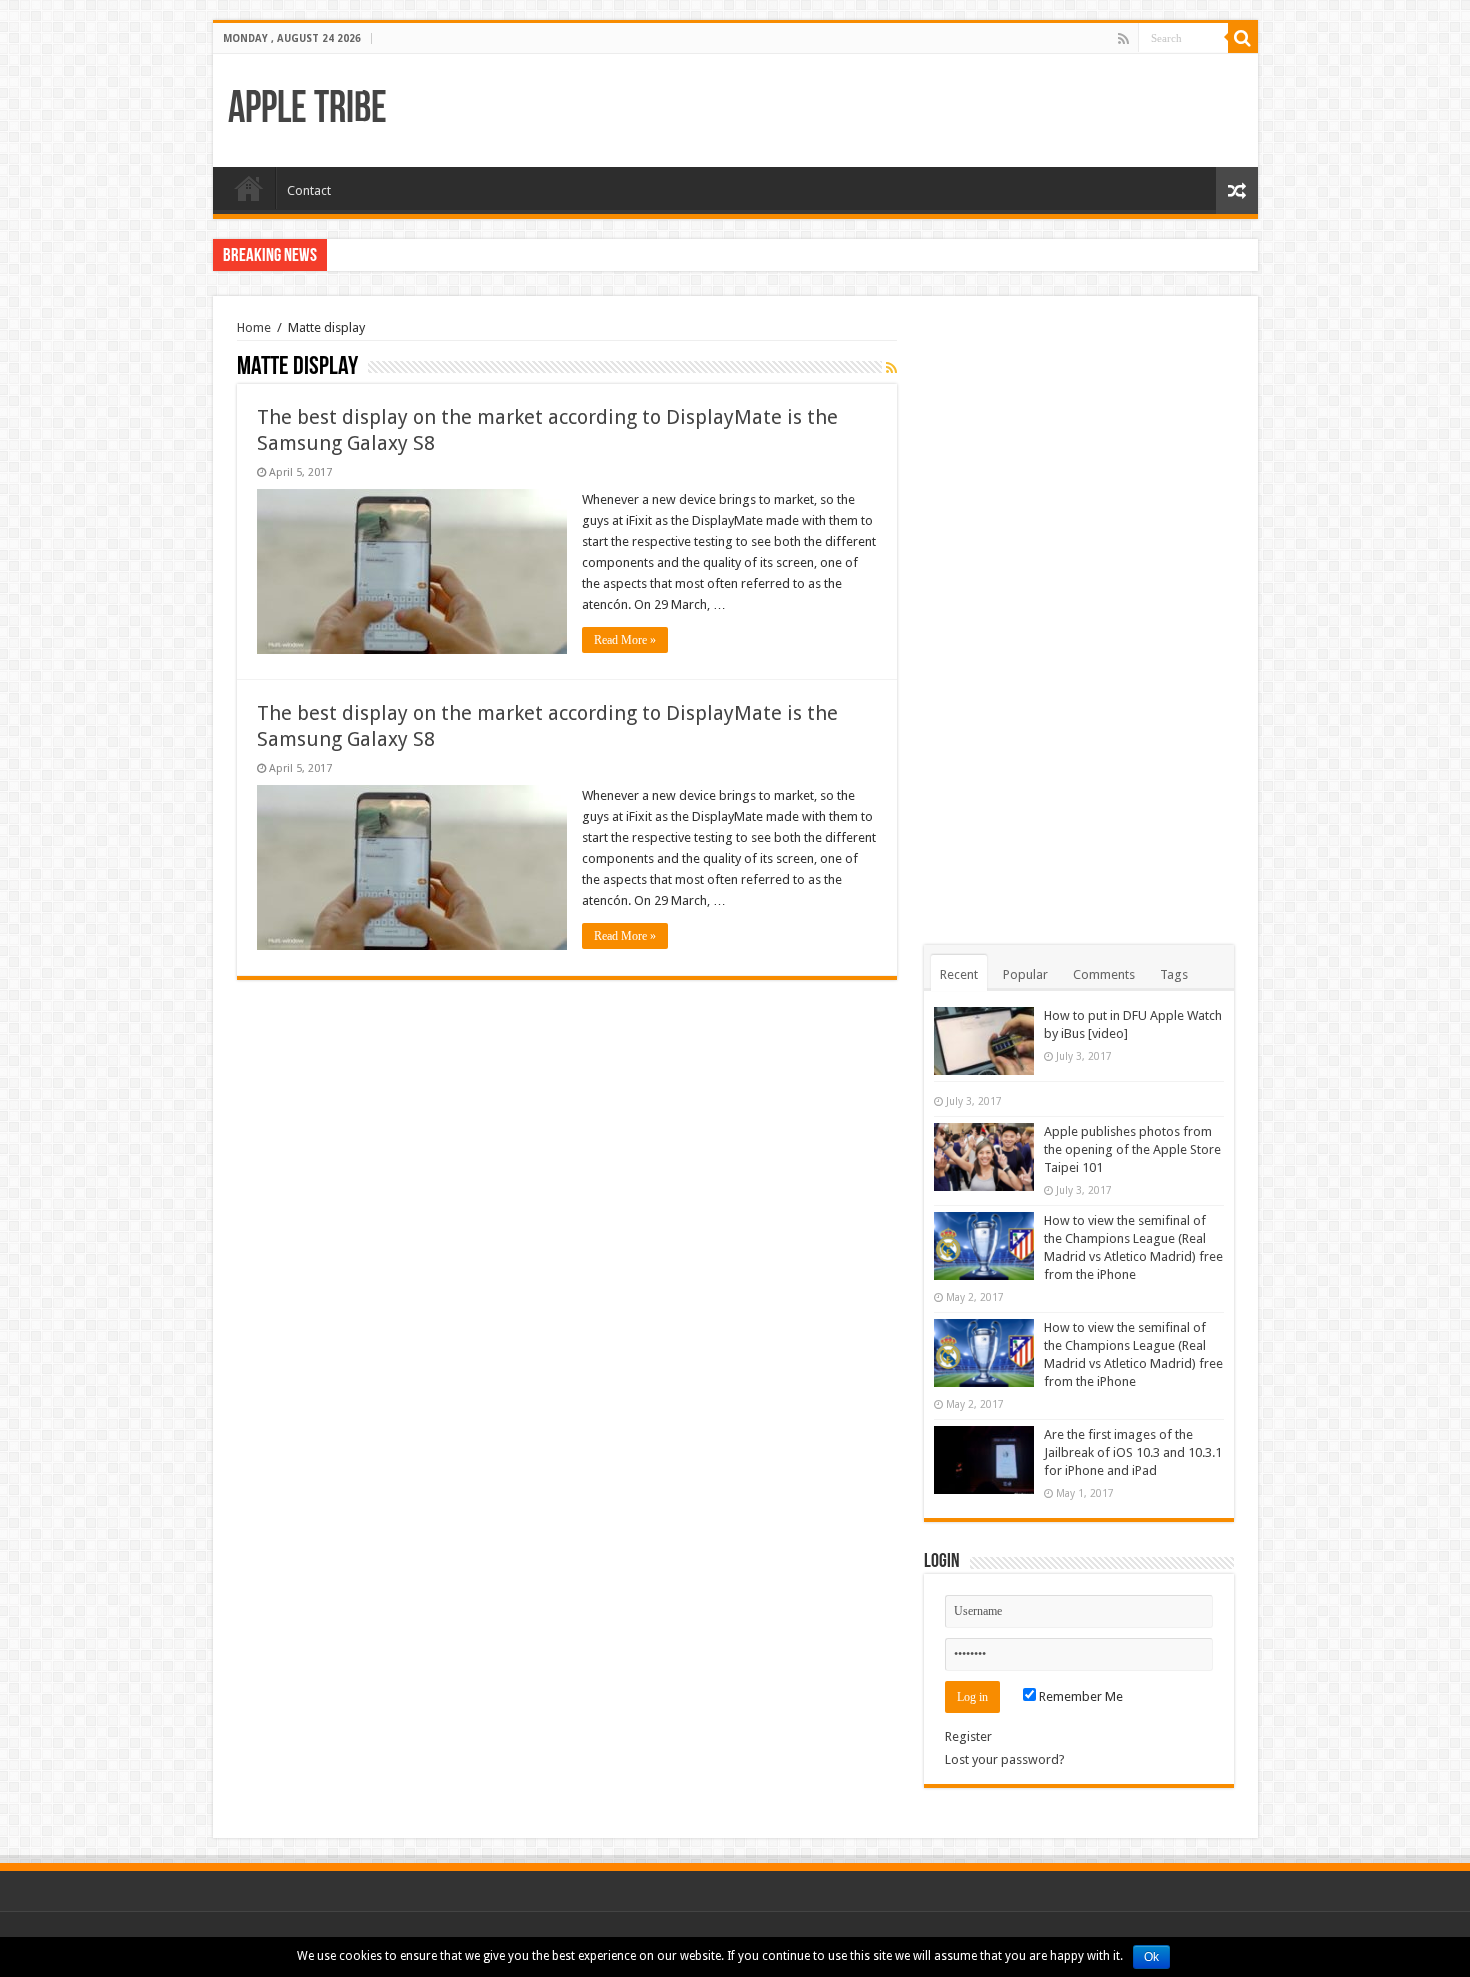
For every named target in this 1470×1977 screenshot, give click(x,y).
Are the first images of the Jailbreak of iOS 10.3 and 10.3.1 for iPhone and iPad (1133, 1452)
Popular (1025, 974)
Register (968, 1736)
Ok (1151, 1957)
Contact (309, 190)
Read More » (625, 640)
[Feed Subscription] (891, 368)
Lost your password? (1005, 1759)
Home (249, 188)
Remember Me (1079, 1696)
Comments (1104, 974)
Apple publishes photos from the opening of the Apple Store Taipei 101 (1132, 1149)
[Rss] (1123, 39)
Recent (959, 974)
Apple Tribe (307, 110)
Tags (1174, 974)
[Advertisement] (1079, 620)
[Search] (1243, 38)
